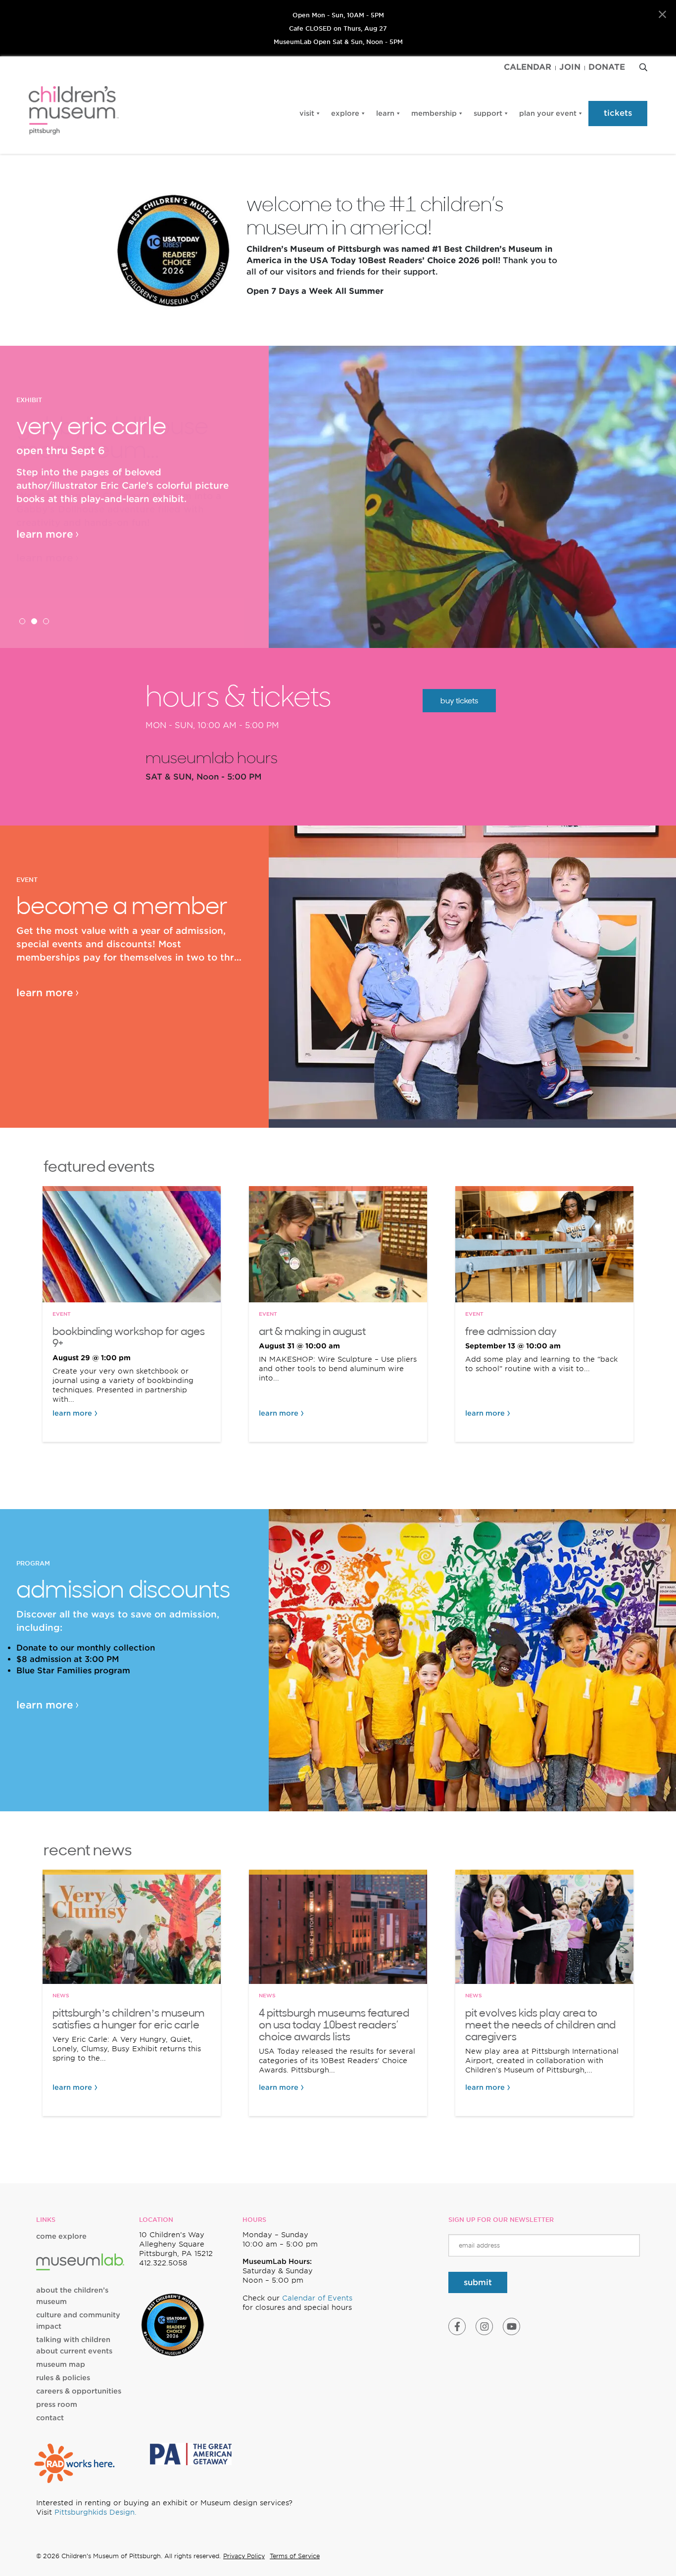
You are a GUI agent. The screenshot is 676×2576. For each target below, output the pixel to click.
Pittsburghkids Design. (96, 2512)
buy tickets (459, 701)
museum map (61, 2364)
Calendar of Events (317, 2298)
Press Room (57, 2404)
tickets (618, 113)
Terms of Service (295, 2556)
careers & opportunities (79, 2391)
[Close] (662, 15)
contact (50, 2418)
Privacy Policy (244, 2556)
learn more (45, 534)
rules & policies (63, 2378)
